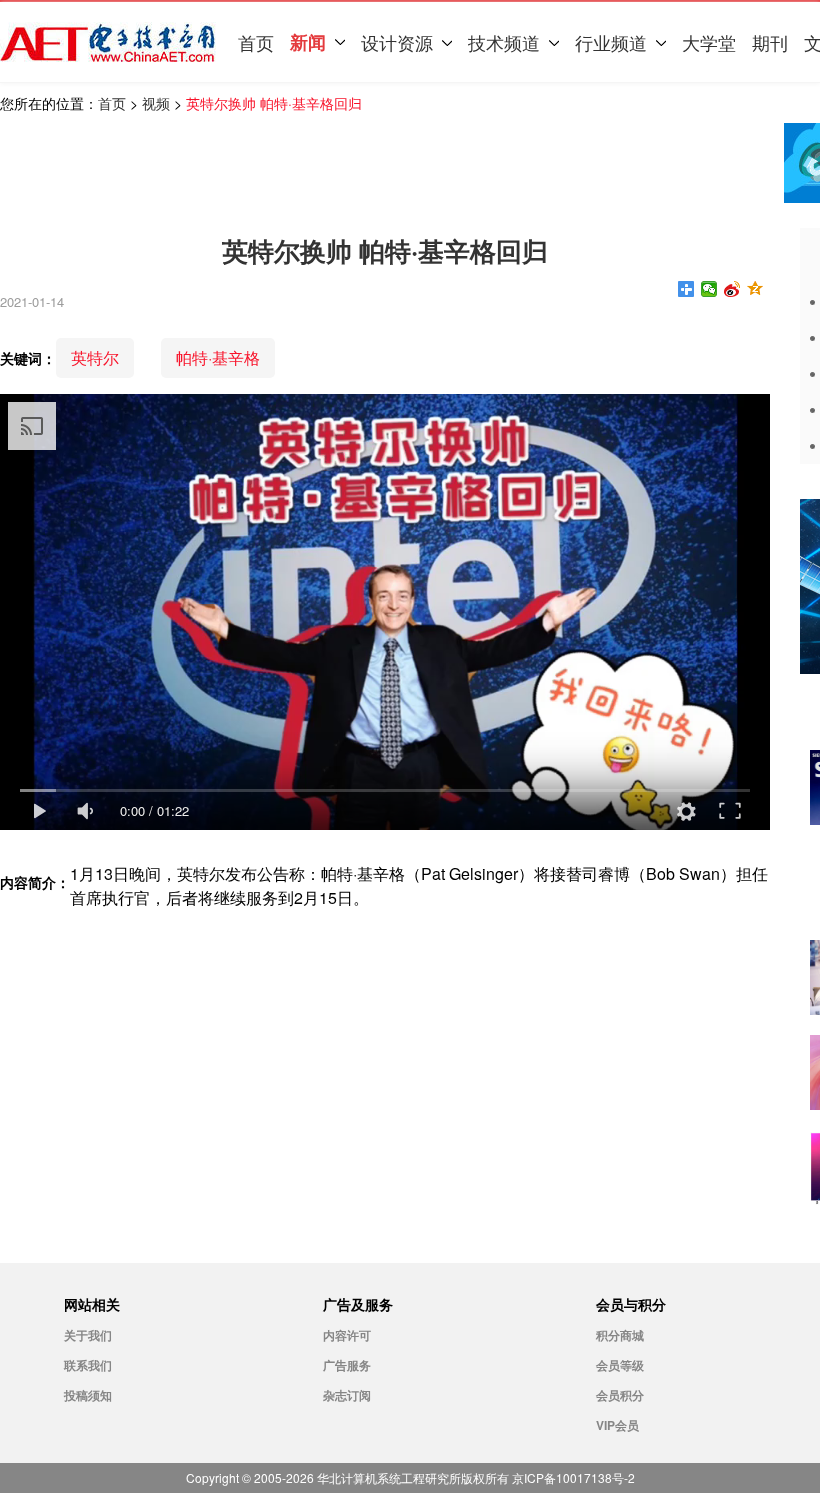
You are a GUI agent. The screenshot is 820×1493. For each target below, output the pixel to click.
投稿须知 (88, 1395)
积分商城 (620, 1335)
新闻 (308, 42)
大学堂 (709, 42)
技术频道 (504, 42)
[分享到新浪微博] (732, 289)
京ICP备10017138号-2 (573, 1477)
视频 (156, 103)
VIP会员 (617, 1425)
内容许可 (347, 1335)
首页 (256, 42)
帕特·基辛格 (218, 357)
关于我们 (88, 1335)
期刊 (770, 42)
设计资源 (397, 42)
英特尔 (95, 357)
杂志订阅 (347, 1395)
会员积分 (620, 1395)
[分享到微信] (709, 289)
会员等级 (620, 1365)
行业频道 (611, 42)
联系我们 (88, 1365)
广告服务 (347, 1365)
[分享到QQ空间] (755, 289)
